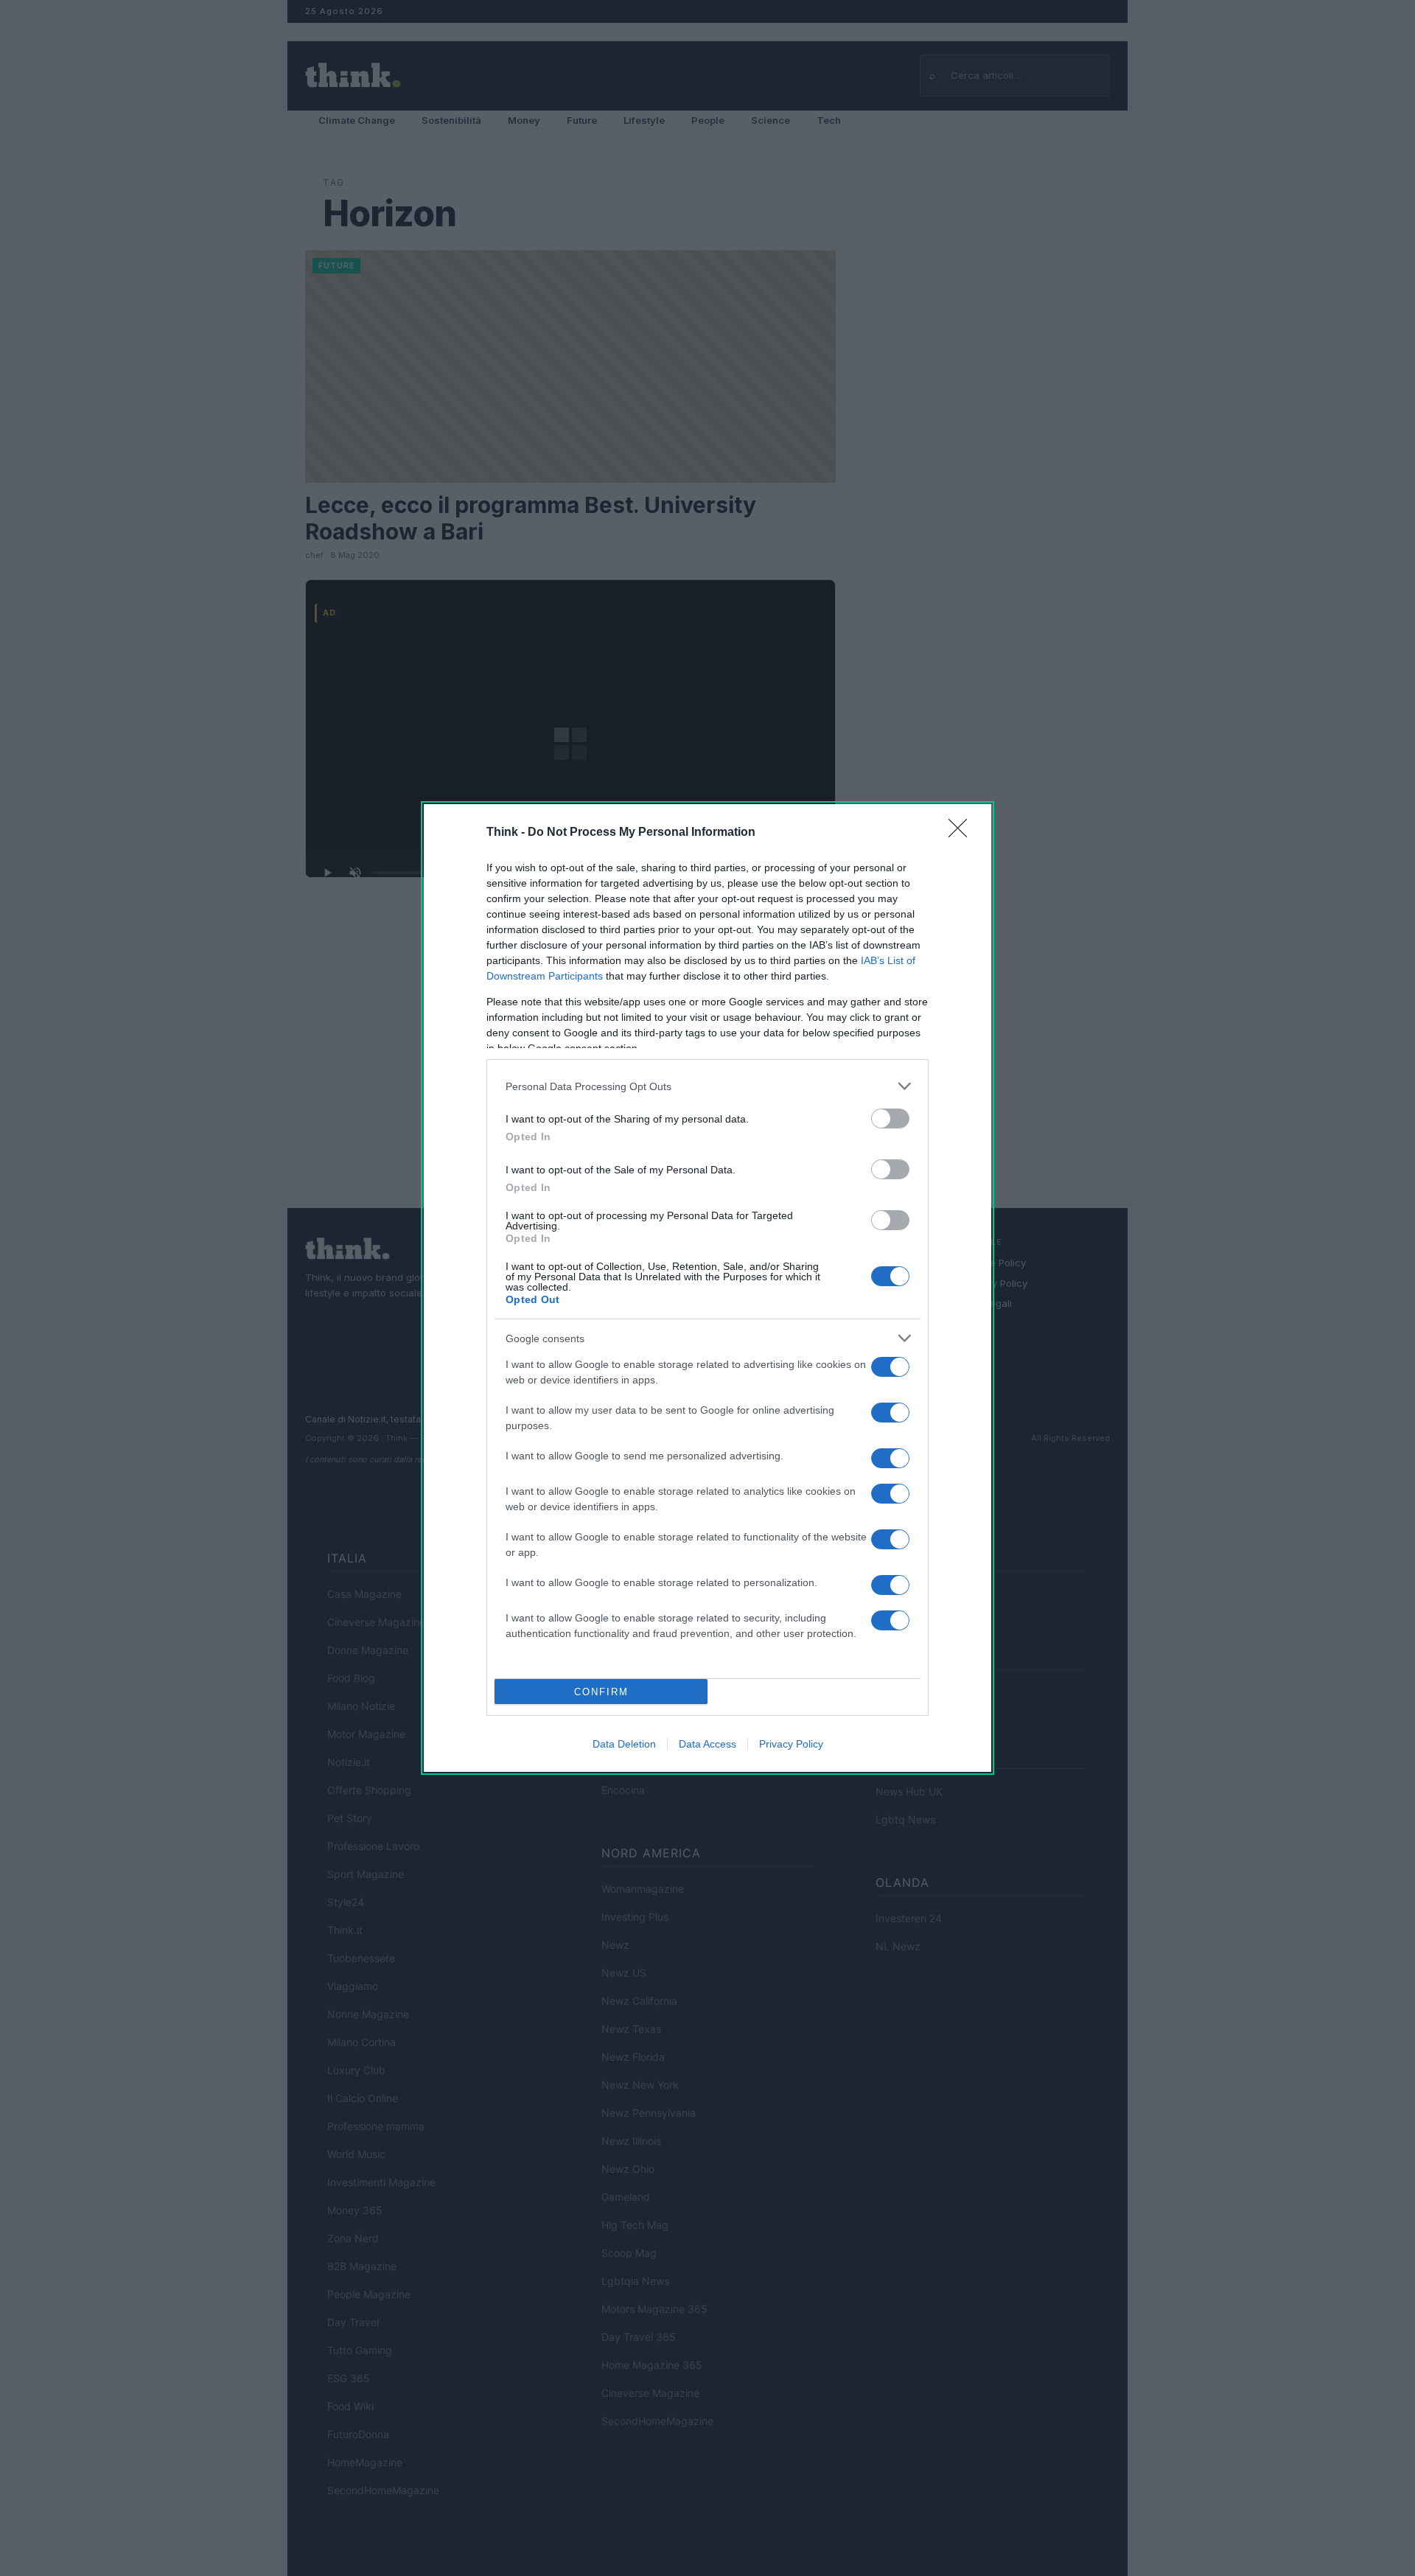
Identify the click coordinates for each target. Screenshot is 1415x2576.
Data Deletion (624, 1744)
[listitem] (707, 1086)
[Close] (962, 833)
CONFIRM (601, 1692)
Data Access (707, 1744)
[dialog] (707, 1288)
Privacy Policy (791, 1744)
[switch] (890, 1118)
